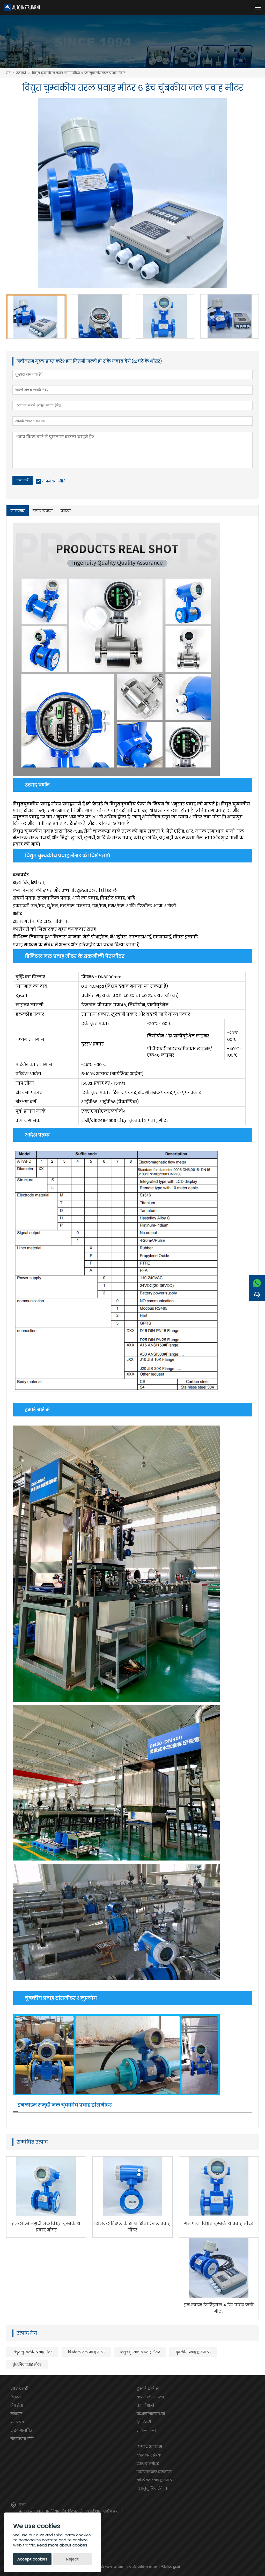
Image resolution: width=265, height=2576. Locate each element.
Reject (72, 2559)
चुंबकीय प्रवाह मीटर (27, 2364)
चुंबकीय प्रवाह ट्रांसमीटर (193, 2352)
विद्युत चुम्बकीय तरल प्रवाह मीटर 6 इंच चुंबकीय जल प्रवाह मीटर (79, 73)
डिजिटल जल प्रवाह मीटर (86, 2352)
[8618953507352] (257, 1282)
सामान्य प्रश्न (146, 2430)
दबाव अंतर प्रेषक (149, 2455)
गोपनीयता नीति (54, 481)
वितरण (16, 2397)
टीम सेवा (17, 2405)
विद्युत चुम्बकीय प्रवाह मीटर (32, 2352)
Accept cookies (32, 2559)
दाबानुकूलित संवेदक (152, 2488)
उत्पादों (21, 73)
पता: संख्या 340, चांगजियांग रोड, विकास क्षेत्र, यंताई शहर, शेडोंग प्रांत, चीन (72, 2511)
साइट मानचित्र (21, 2430)
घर (8, 73)
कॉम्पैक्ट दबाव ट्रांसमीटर (155, 2480)
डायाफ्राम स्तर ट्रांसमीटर (154, 2472)
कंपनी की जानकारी (152, 2397)
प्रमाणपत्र (17, 2422)
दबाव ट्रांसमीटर (148, 2463)
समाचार (16, 2414)
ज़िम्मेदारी (144, 2422)
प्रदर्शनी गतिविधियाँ (151, 2414)
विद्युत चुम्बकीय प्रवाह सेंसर (140, 2352)
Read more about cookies (62, 2545)
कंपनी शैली (145, 2405)
